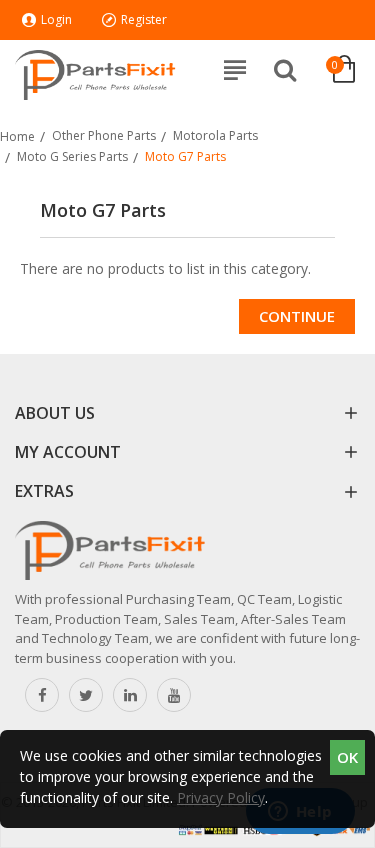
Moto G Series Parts (72, 156)
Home (17, 136)
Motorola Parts (215, 135)
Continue (297, 316)
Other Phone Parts (104, 135)
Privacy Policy (221, 797)
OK (347, 757)
